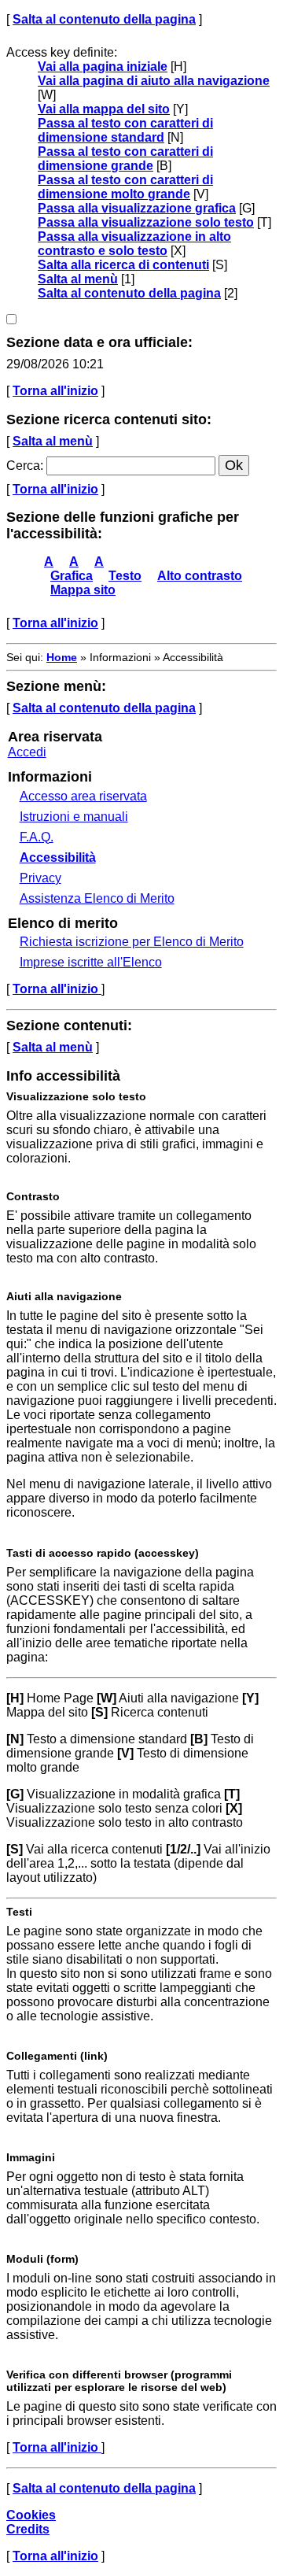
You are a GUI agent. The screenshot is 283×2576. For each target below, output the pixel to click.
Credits (28, 2529)
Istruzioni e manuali (74, 817)
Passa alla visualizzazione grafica (137, 208)
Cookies (31, 2515)
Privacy (40, 878)
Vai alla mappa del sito (104, 109)
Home (62, 657)
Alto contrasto (200, 576)
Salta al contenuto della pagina (104, 19)
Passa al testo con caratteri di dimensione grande (125, 159)
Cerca (23, 466)
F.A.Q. (37, 837)
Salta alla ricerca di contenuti (123, 265)
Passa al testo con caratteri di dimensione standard (125, 130)
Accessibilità (58, 857)
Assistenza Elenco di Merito (97, 898)
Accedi (27, 752)
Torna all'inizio (55, 391)
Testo (125, 576)
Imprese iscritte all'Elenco (91, 962)
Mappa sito (83, 590)
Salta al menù (78, 279)
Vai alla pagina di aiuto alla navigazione (154, 81)
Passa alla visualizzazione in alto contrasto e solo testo (134, 244)
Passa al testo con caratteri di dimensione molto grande (125, 187)
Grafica (72, 576)
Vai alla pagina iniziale (103, 67)
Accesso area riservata (83, 796)
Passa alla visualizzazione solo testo (146, 222)
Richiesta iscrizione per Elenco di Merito (132, 942)
